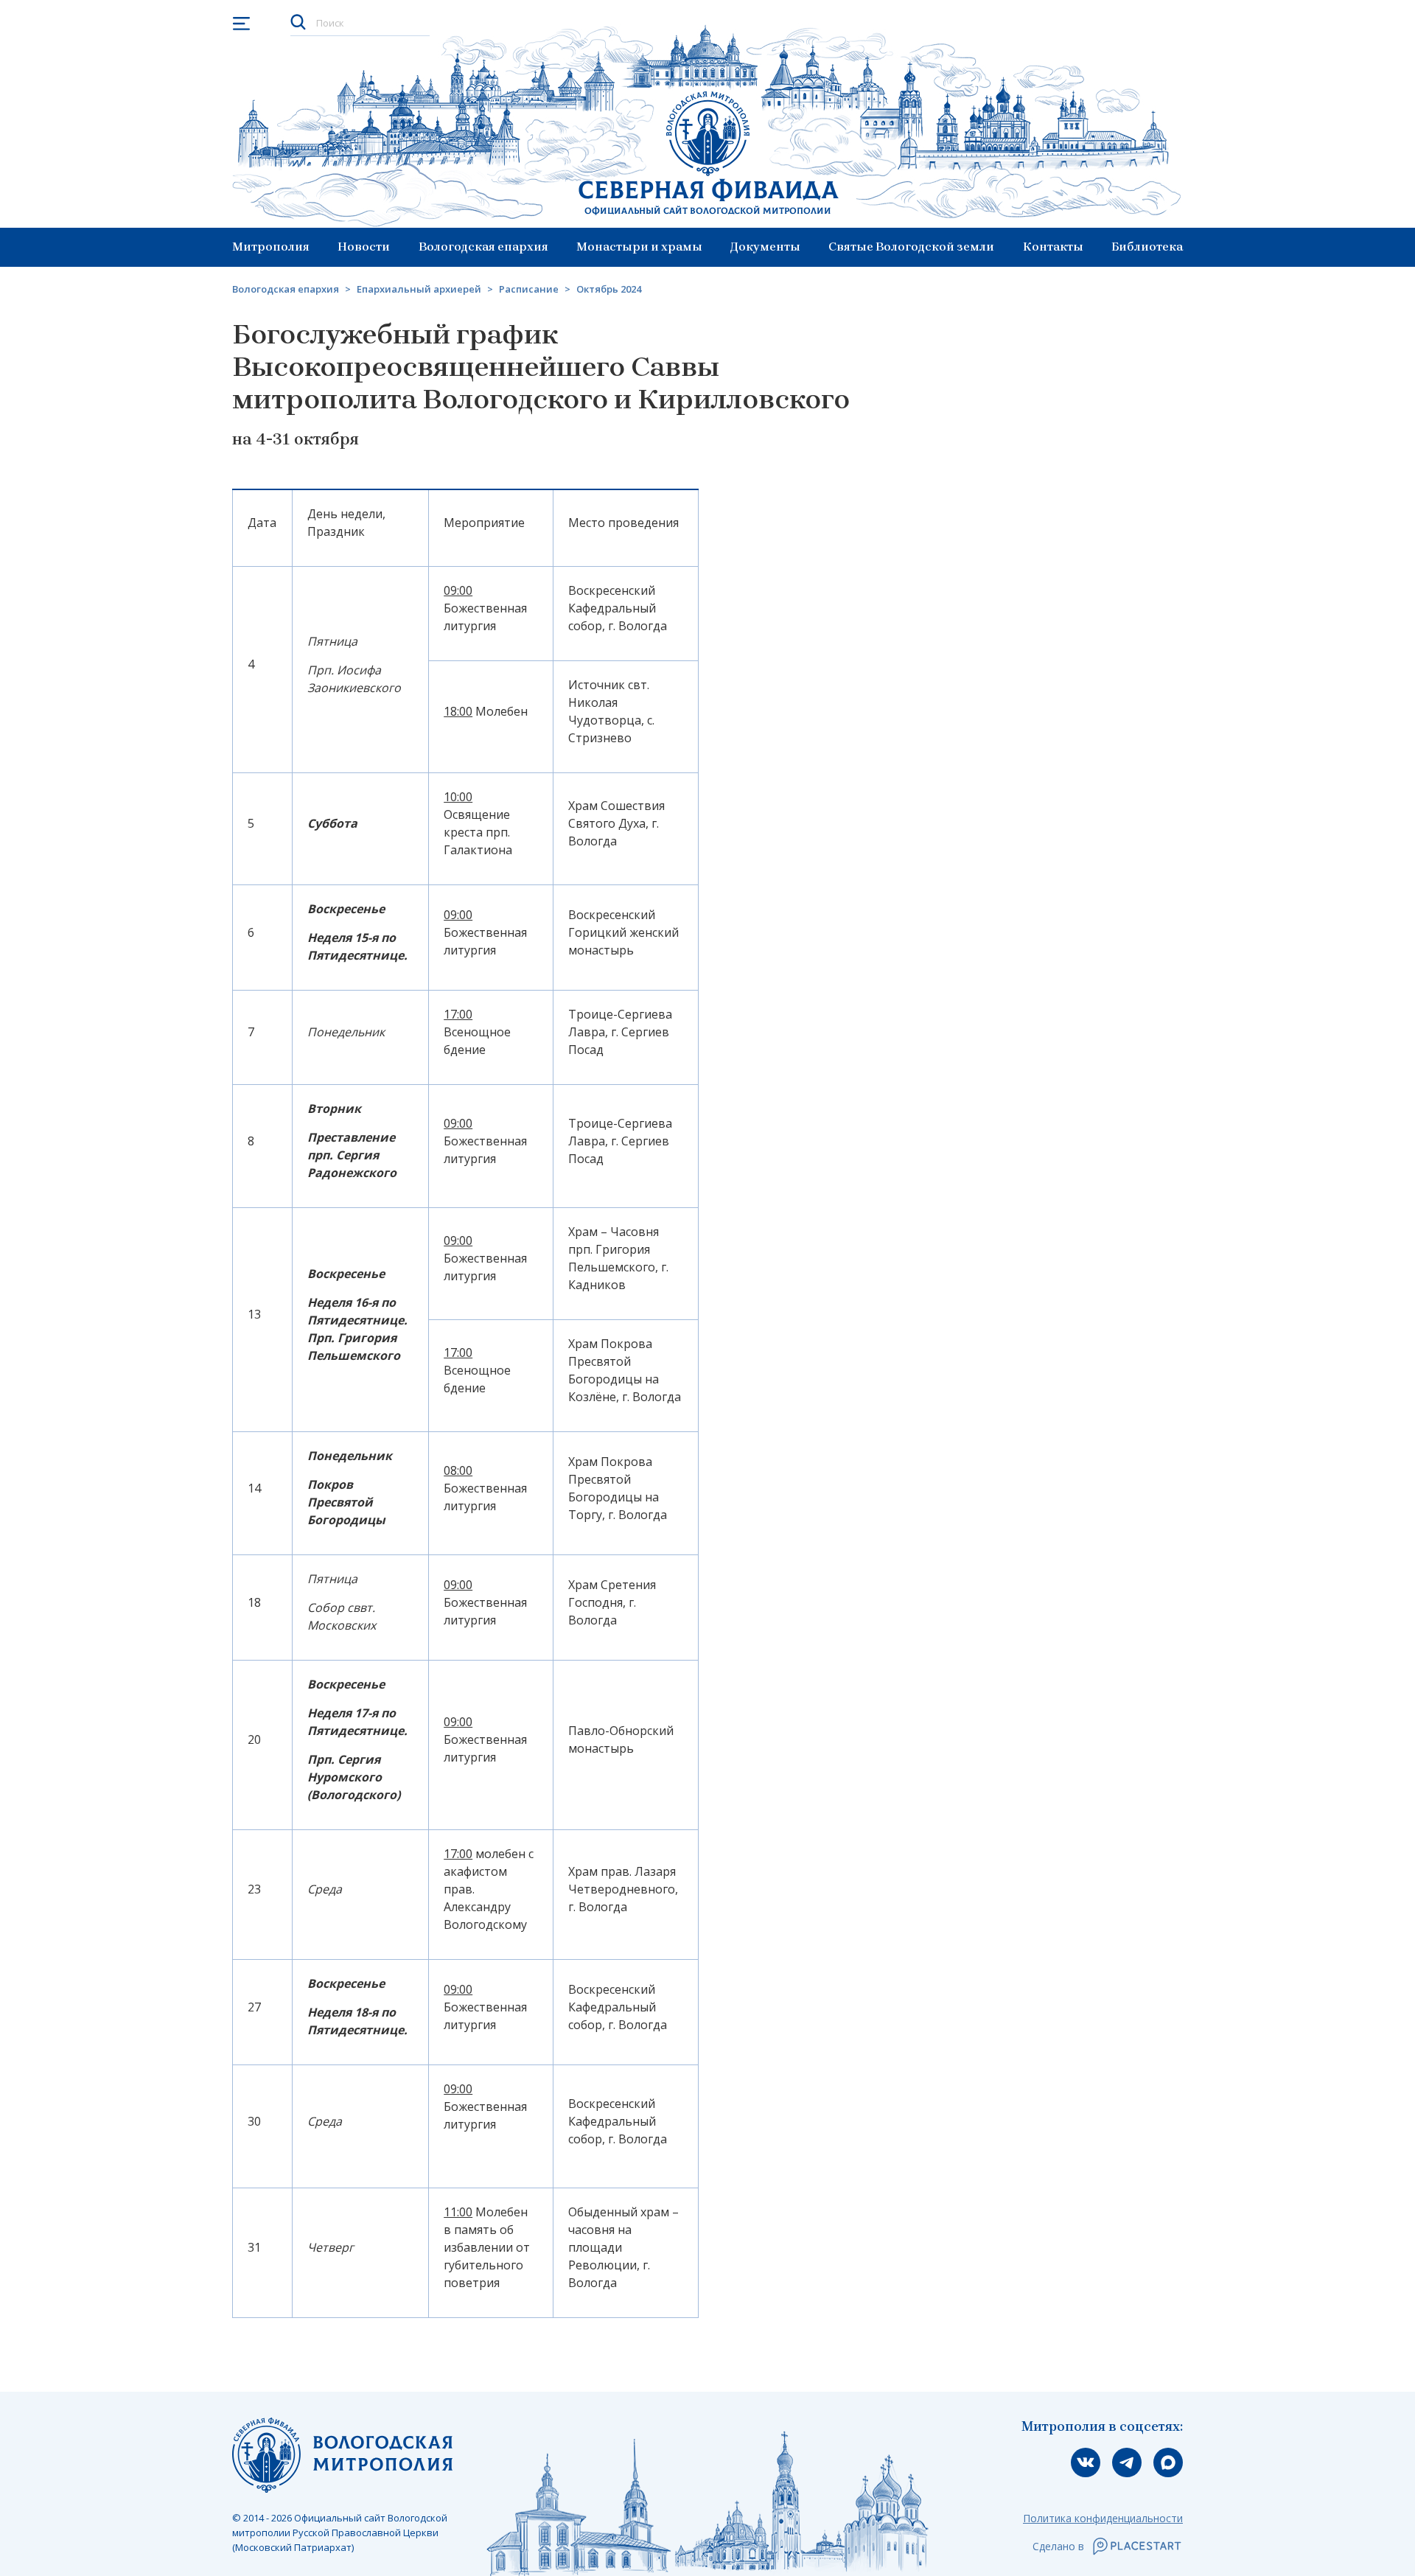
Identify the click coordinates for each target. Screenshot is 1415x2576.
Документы (765, 247)
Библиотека (1147, 247)
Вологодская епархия (483, 247)
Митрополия (271, 247)
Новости (364, 247)
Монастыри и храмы (639, 247)
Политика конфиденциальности (1103, 2518)
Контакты (1053, 247)
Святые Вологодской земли (911, 247)
